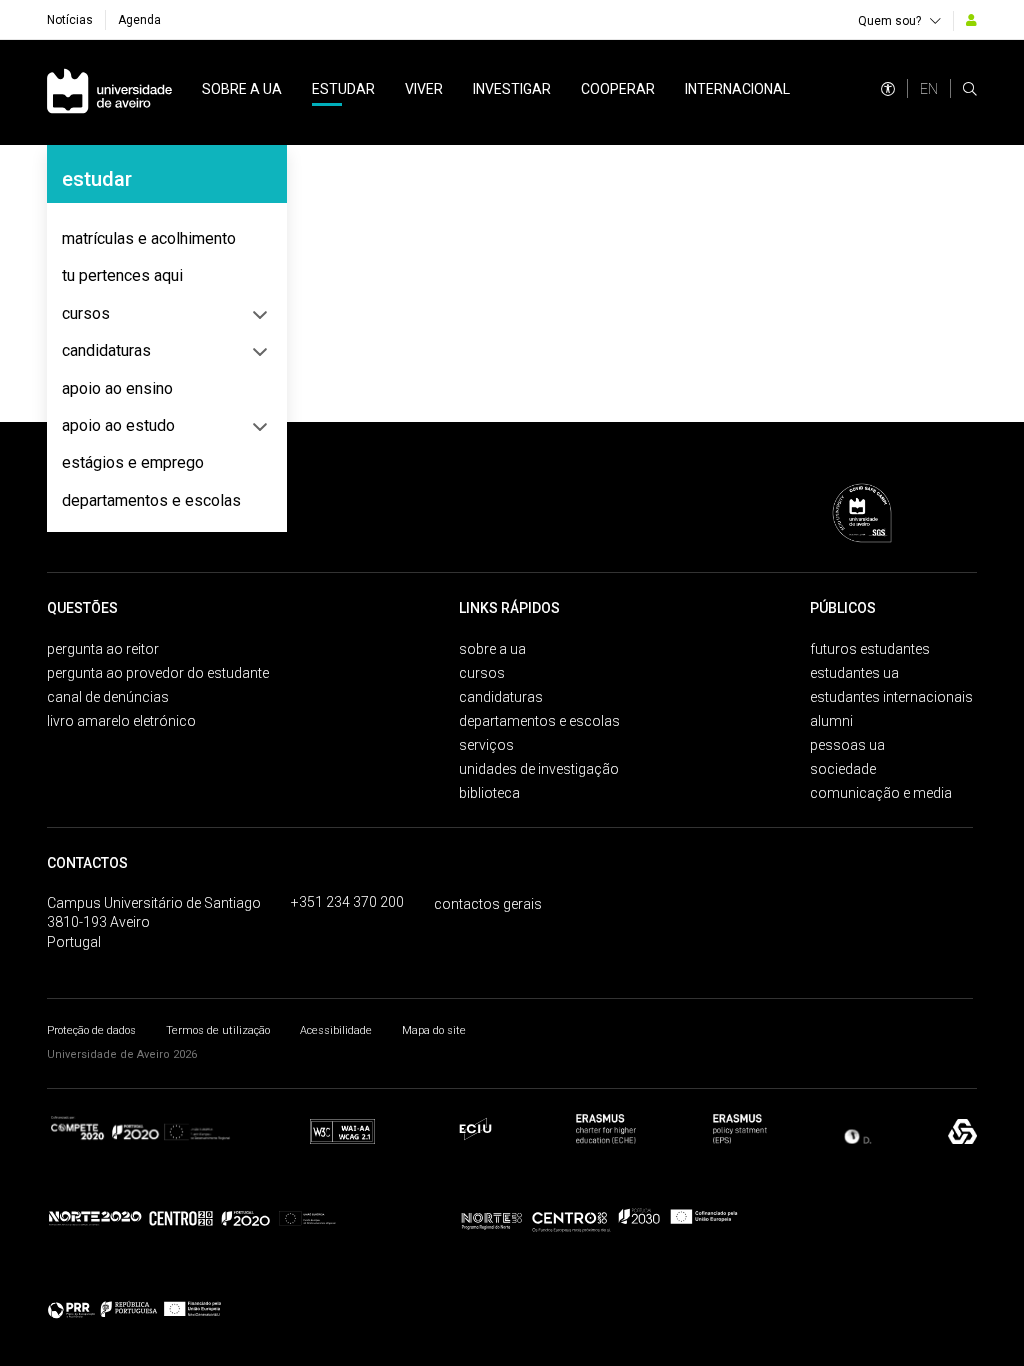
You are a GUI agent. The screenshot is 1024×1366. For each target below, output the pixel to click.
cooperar (618, 89)
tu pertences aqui (122, 275)
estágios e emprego (133, 462)
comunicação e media (881, 793)
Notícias (70, 20)
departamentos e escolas (151, 500)
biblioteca (489, 793)
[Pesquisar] (970, 89)
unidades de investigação (539, 769)
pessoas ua (847, 745)
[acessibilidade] (888, 89)
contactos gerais (488, 904)
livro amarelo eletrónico (121, 721)
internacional (737, 89)
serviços (486, 745)
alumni (831, 721)
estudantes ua (854, 673)
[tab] (167, 239)
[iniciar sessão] (971, 20)
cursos (86, 313)
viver (424, 89)
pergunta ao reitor (103, 649)
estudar (343, 89)
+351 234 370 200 (347, 902)
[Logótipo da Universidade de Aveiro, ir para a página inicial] (109, 92)
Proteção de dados (91, 1030)
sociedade (843, 769)
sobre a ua (242, 89)
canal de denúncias (108, 697)
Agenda (139, 20)
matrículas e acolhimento (149, 238)
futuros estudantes (870, 649)
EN (929, 89)
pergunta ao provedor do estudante (158, 673)
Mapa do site (434, 1030)
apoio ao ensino (117, 388)
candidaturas (106, 350)
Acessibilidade (336, 1030)
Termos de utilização (218, 1030)
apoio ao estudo (118, 425)
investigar (512, 89)
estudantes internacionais (891, 697)
